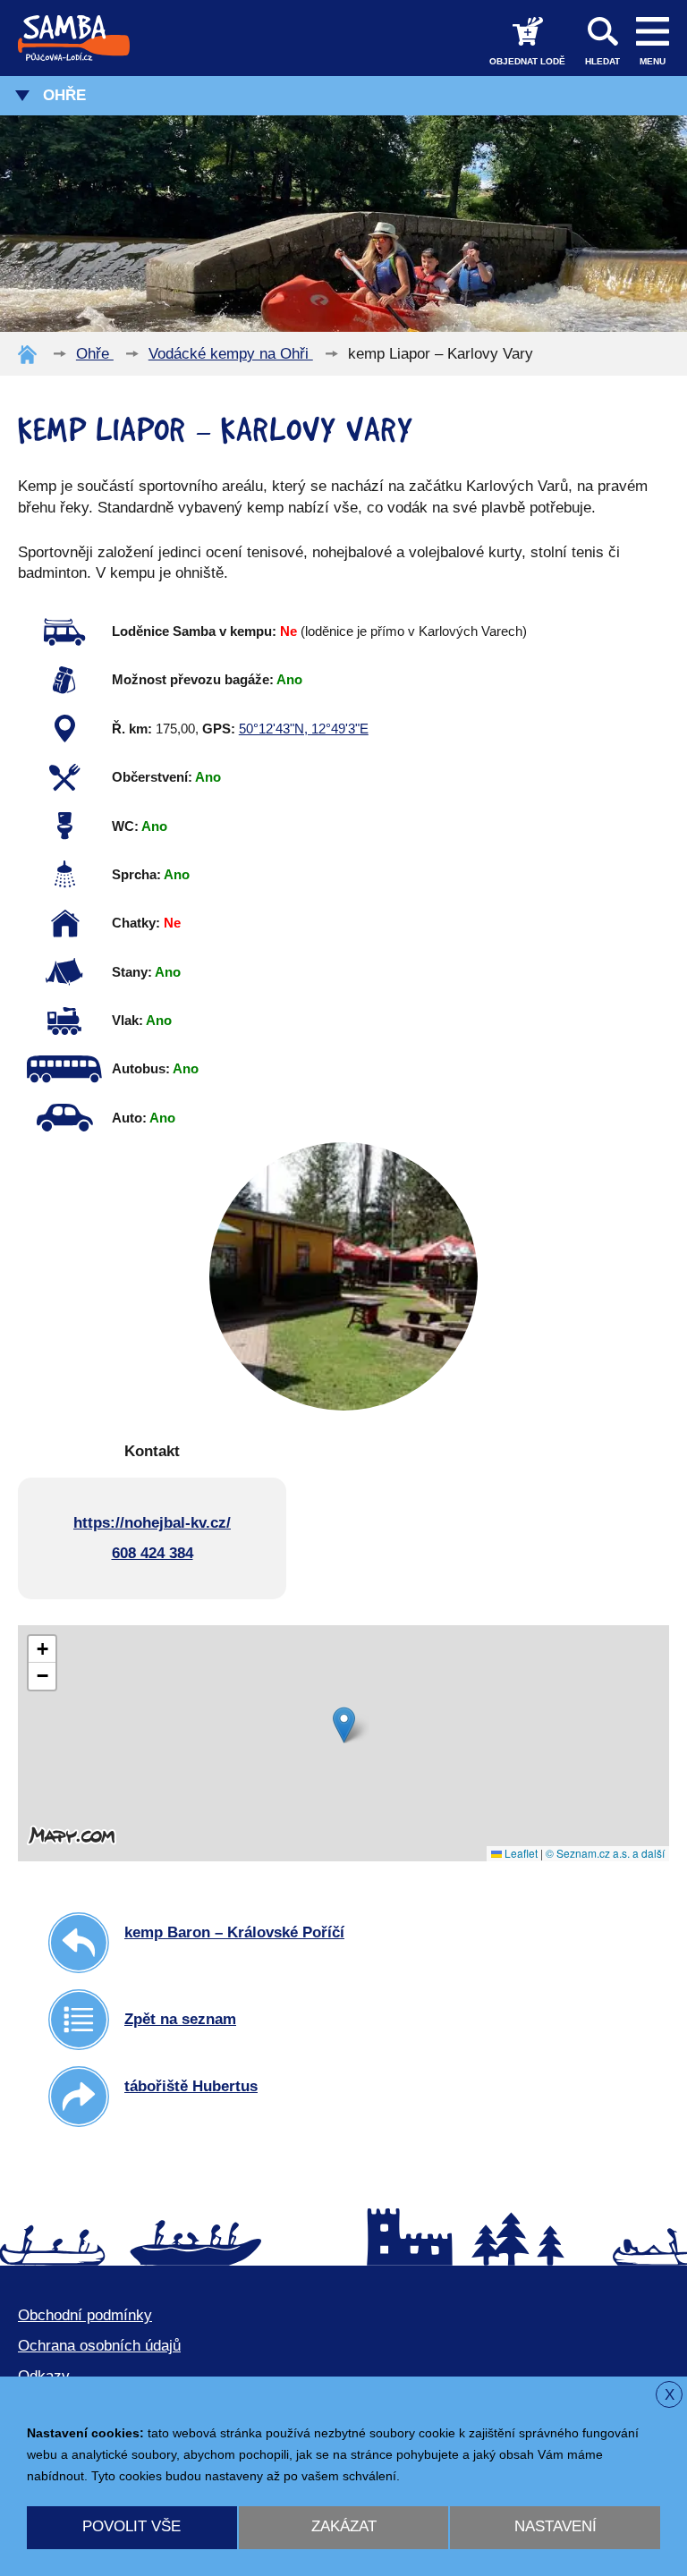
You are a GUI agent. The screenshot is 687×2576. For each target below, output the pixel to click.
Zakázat (344, 2526)
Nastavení (556, 2526)
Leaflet (520, 1853)
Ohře (64, 95)
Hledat (602, 61)
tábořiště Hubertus (191, 2086)
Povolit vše (131, 2526)
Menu (653, 61)
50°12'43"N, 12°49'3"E (304, 729)
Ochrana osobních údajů (99, 2346)
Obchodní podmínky (85, 2315)
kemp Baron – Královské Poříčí (234, 1932)
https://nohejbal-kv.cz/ (152, 1523)
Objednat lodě (527, 61)
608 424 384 (153, 1553)
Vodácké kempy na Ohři (231, 354)
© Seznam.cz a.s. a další (605, 1853)
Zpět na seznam (180, 2019)
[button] (344, 1725)
